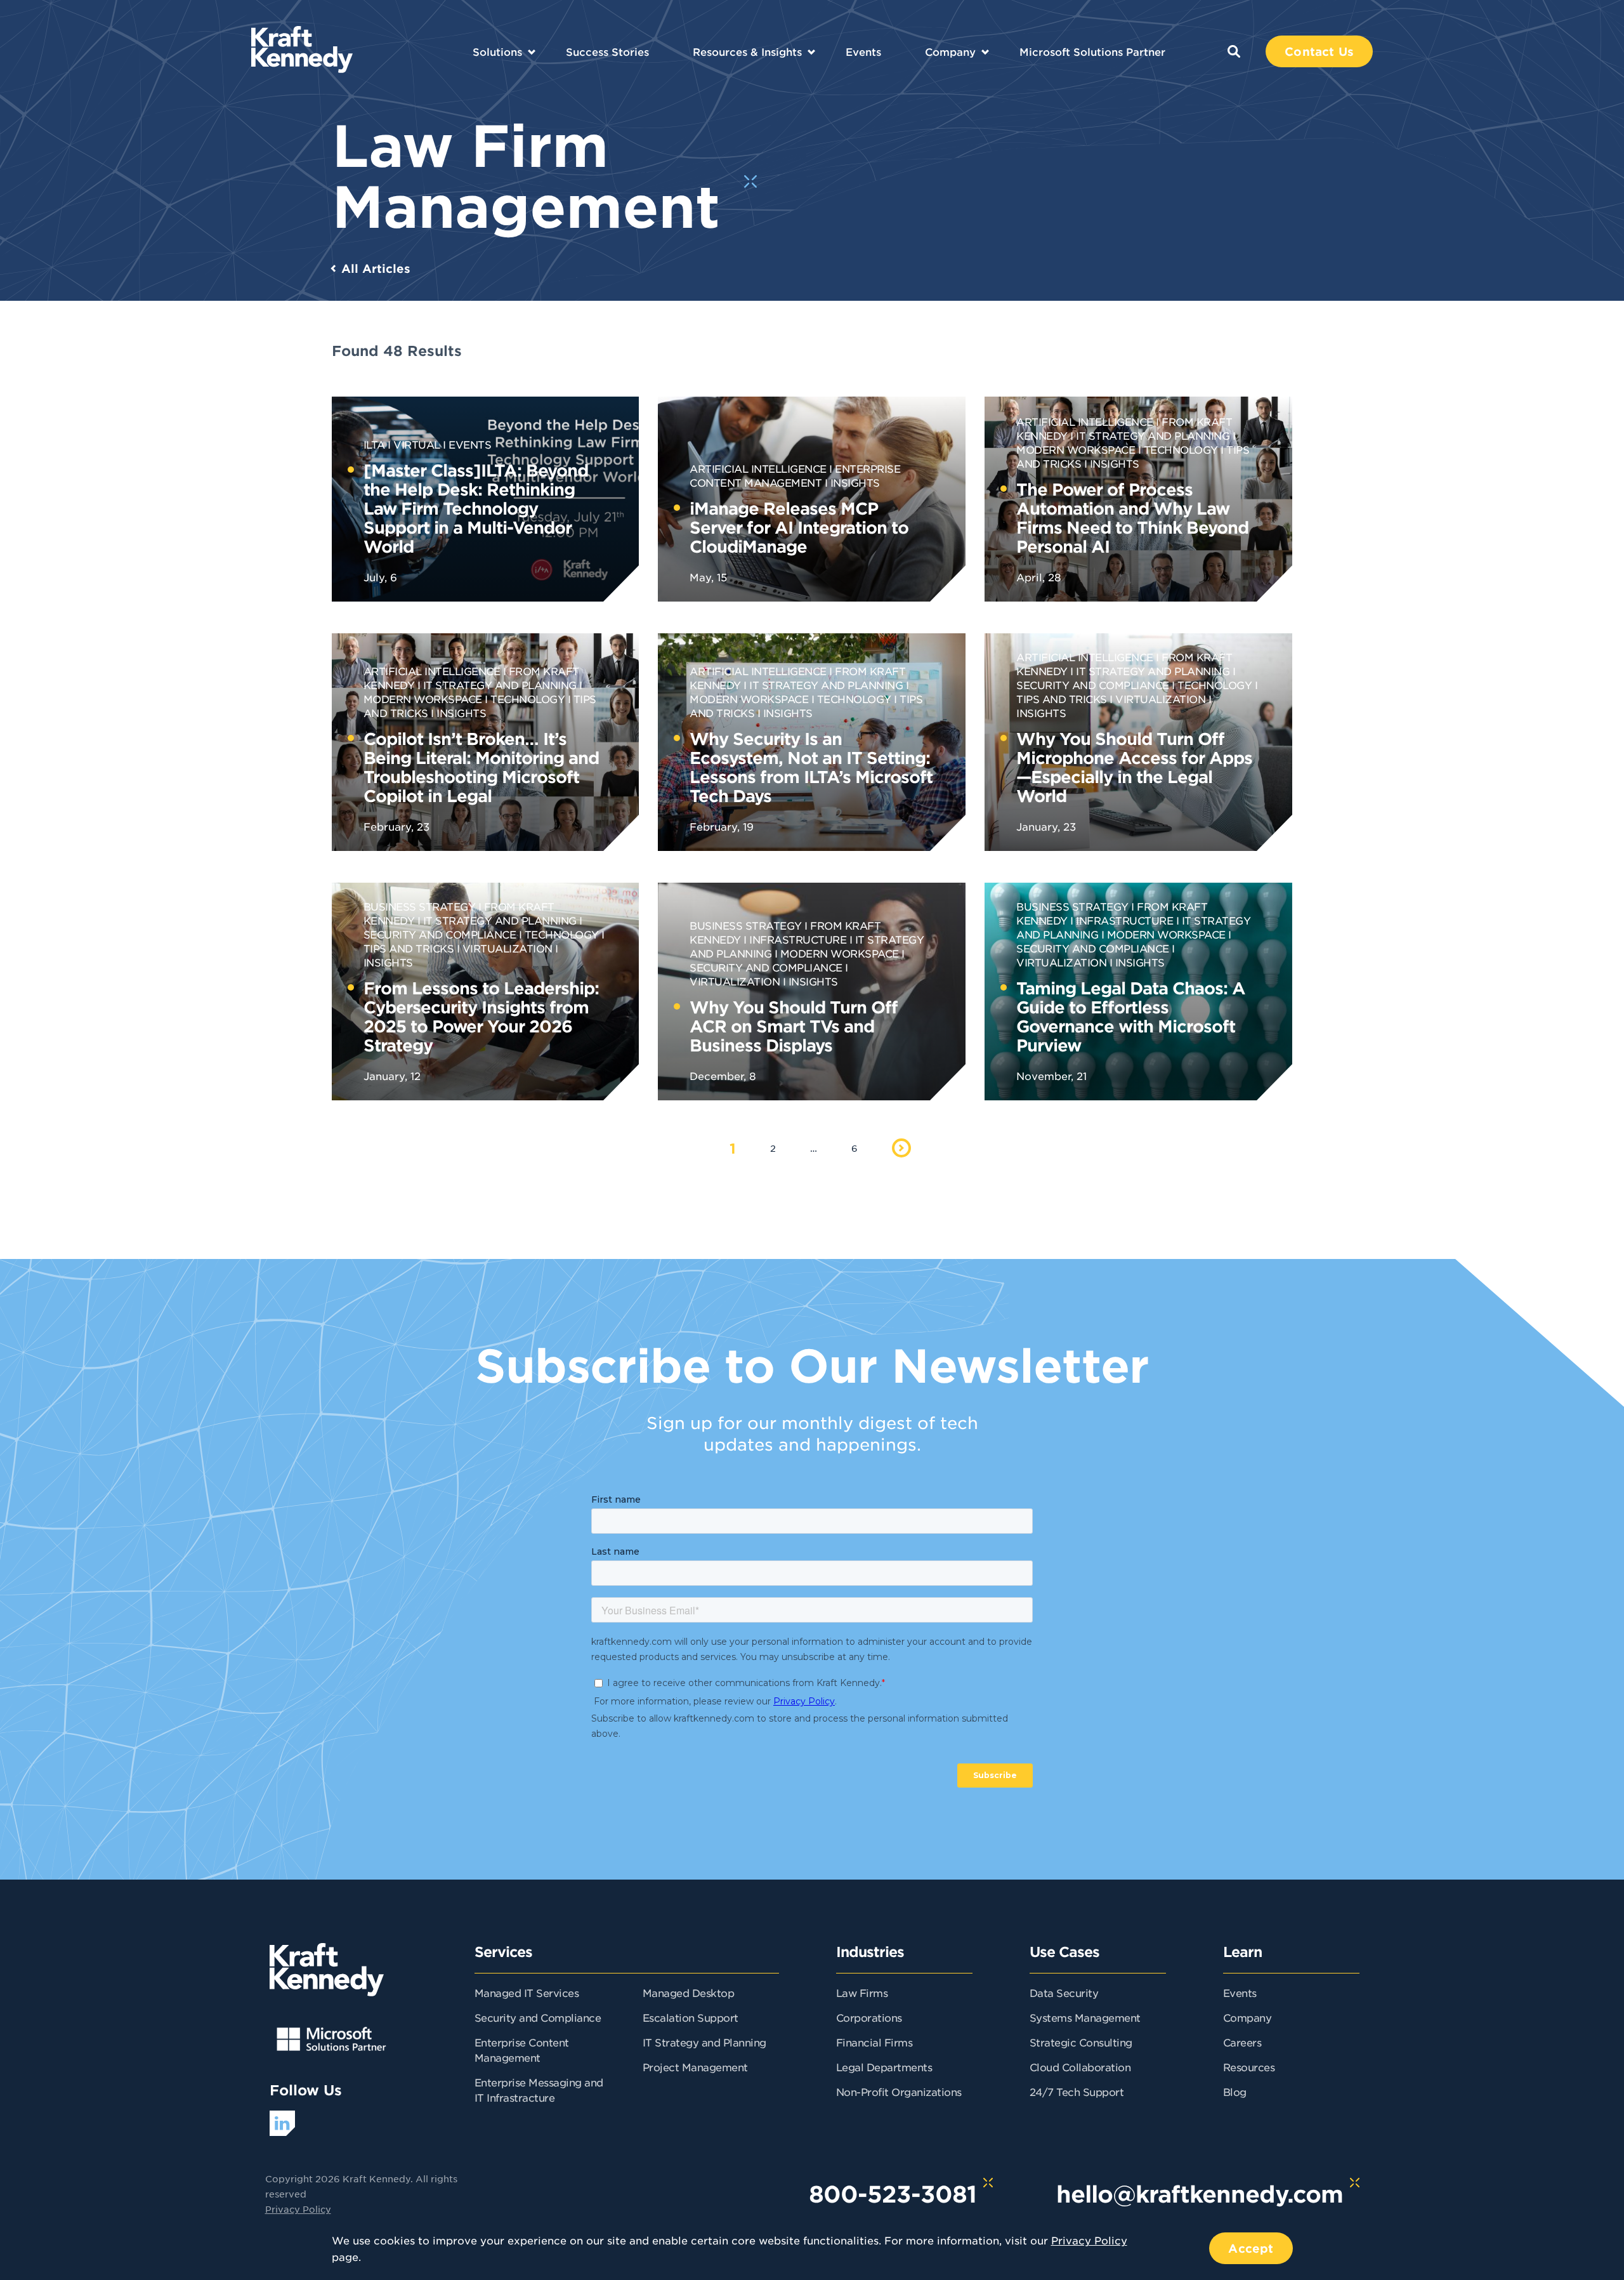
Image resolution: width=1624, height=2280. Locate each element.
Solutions (497, 51)
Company (950, 51)
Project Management (695, 2067)
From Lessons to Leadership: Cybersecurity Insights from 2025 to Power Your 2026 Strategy (481, 1016)
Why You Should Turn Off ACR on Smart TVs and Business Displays (794, 1026)
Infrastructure (798, 939)
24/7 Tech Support (1077, 2092)
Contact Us (1319, 51)
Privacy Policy (298, 2209)
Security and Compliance (538, 2017)
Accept (1251, 2248)
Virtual (417, 444)
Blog (1235, 2092)
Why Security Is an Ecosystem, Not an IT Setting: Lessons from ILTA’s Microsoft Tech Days (811, 767)
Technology (1181, 449)
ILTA (374, 444)
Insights (855, 482)
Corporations (869, 2017)
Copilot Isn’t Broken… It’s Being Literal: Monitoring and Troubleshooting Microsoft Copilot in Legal (481, 767)
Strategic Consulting (1081, 2042)
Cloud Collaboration (1080, 2067)
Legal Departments (884, 2067)
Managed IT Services (527, 1993)
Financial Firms (874, 2042)
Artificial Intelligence (758, 468)
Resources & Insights (747, 51)
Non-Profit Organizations (899, 2092)
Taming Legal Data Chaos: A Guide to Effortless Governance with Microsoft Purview (1131, 1016)
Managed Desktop (689, 1993)
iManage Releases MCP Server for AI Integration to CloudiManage (799, 527)
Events (863, 51)
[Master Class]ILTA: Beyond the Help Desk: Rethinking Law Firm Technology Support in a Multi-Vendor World (476, 508)
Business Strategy (420, 906)
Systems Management (1085, 2017)
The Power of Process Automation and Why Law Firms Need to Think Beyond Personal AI (1132, 517)
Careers (1242, 2042)
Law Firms (862, 1993)
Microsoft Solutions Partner (1092, 51)
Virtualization (1160, 699)
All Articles (376, 268)
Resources (1249, 2067)
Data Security (1064, 1993)
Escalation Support (691, 2017)
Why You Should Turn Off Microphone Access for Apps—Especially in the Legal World (1134, 767)
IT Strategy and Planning (1153, 435)
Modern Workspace (840, 953)
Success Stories (607, 51)
